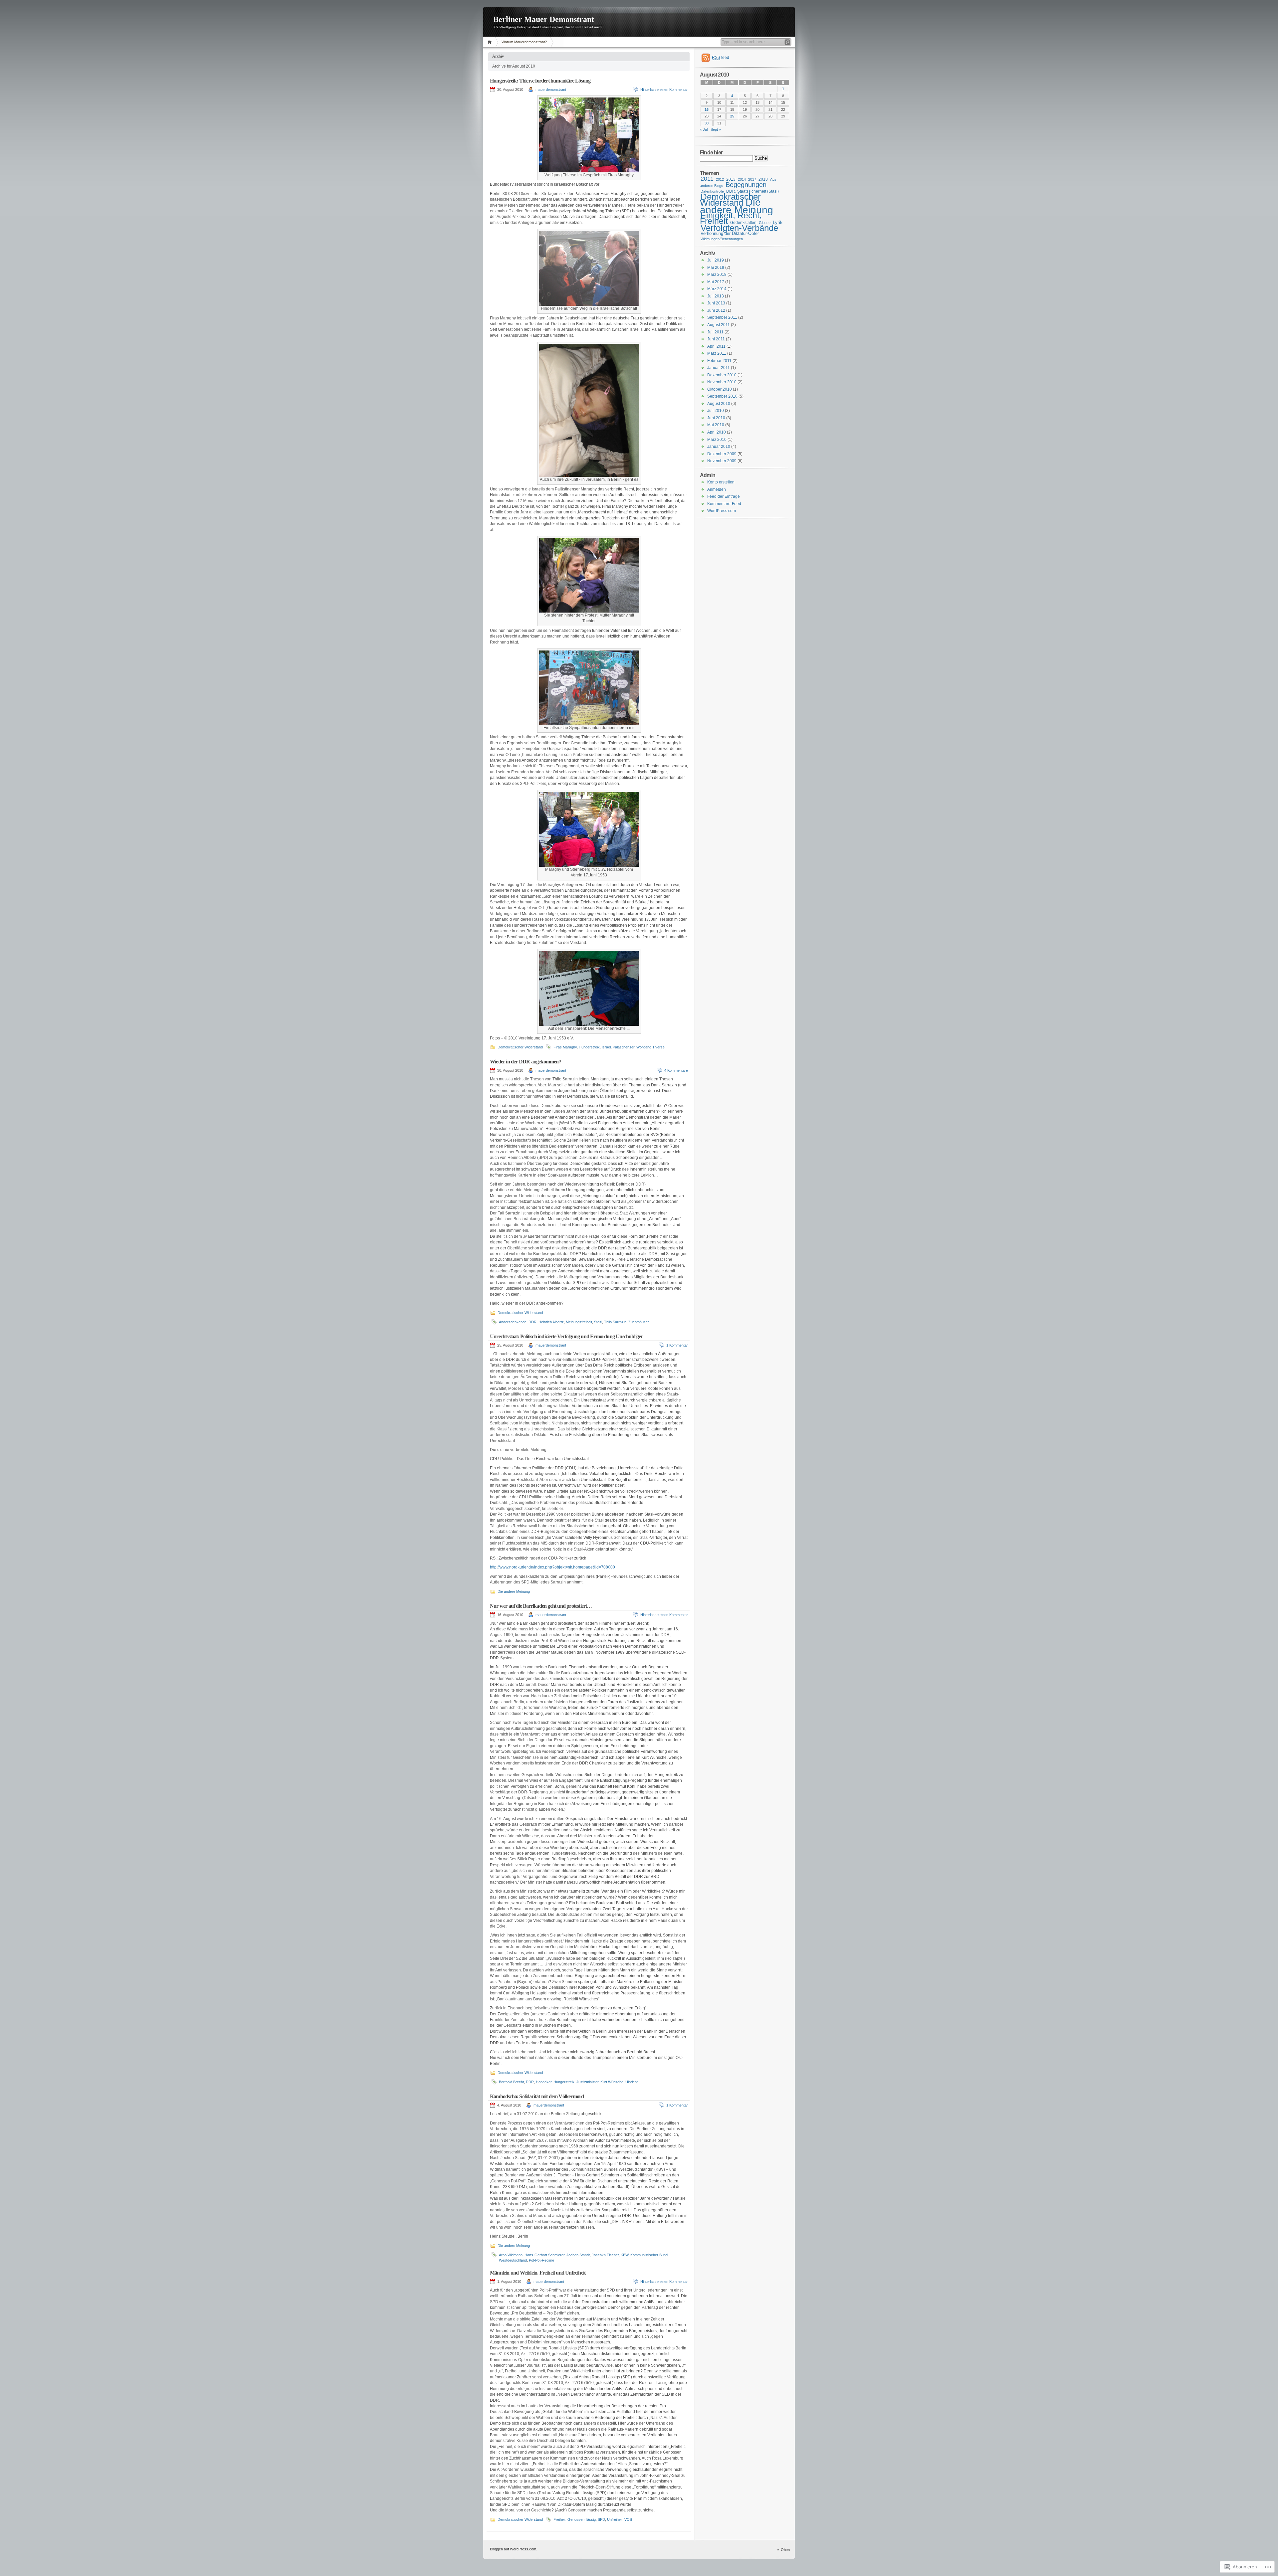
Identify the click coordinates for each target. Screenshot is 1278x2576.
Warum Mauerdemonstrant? (524, 42)
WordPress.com (722, 511)
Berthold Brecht (511, 2082)
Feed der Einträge (724, 496)
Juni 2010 (716, 418)
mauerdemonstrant (551, 90)
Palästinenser (624, 1047)
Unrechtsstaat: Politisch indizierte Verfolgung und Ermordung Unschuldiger (566, 1336)
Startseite (491, 42)
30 (707, 123)
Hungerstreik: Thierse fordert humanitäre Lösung (540, 81)
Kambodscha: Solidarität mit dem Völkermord (537, 2096)
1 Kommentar (677, 1345)
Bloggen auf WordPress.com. (514, 2549)
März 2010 (717, 440)
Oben (785, 2550)
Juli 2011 (715, 332)
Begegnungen (746, 185)
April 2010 (717, 432)
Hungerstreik (589, 1047)
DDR (532, 1322)
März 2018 (717, 275)
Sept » (716, 129)
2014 (742, 179)
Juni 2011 (716, 339)
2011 (707, 179)
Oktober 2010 (720, 389)
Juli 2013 (716, 296)
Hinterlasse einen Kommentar (664, 90)
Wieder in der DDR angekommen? (526, 1062)
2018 (763, 179)
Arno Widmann (511, 2255)
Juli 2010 (716, 411)
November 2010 (722, 382)
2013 (731, 179)
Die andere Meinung (514, 1591)
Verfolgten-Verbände (739, 228)
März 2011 (717, 353)
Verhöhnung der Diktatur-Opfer (730, 233)
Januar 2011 (719, 368)
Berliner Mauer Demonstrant (544, 19)
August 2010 (719, 404)
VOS (628, 2519)
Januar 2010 (719, 447)
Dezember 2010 (722, 375)
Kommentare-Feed (724, 504)
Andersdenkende (513, 1322)
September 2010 (722, 396)
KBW (625, 2255)
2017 (752, 179)
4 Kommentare (676, 1070)
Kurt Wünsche (612, 2082)
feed (721, 58)
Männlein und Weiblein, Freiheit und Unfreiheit (538, 2273)
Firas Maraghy (565, 1047)
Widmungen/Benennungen (722, 239)
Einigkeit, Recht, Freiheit (731, 218)
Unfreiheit (615, 2519)
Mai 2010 (716, 425)
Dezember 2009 (722, 454)
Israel (606, 1047)
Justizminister (587, 2082)
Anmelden (717, 489)
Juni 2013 (716, 303)
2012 (720, 179)
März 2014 (717, 289)
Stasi (598, 1322)
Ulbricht (632, 2082)
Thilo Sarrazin (615, 1322)
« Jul (704, 129)
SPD (601, 2519)
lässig (591, 2519)
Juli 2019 (716, 260)
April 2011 (716, 346)
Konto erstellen (721, 482)
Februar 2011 (719, 361)
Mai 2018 (716, 268)
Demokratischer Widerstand (520, 1047)
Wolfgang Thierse (650, 1047)
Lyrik (778, 222)
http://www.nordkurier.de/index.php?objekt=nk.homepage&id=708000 (552, 1567)
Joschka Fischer (605, 2255)
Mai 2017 (716, 282)
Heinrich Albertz (551, 1322)
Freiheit (559, 2519)
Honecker (544, 2082)
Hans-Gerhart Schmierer (544, 2255)
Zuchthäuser (639, 1322)
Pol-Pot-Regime (541, 2260)
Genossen (576, 2519)
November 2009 (722, 461)
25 (732, 116)
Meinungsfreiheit (579, 1322)
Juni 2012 (716, 310)
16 (707, 109)
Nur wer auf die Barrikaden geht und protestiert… (541, 1606)
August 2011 (719, 325)
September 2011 (722, 317)
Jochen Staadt (578, 2255)
